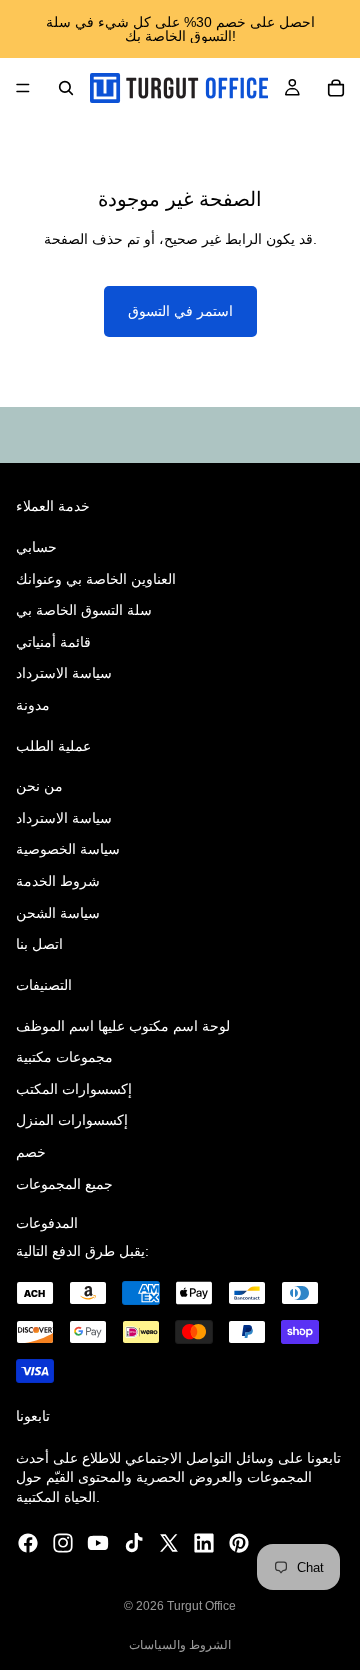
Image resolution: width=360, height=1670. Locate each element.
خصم (31, 1152)
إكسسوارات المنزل (72, 1121)
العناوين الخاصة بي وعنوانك (96, 579)
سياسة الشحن (58, 913)
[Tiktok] (134, 1544)
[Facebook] (28, 1544)
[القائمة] (23, 88)
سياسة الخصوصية (68, 850)
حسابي (36, 547)
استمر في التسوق (180, 311)
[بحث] (66, 88)
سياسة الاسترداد (64, 674)
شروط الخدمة (58, 881)
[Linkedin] (204, 1544)
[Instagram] (63, 1544)
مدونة (33, 705)
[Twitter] (169, 1544)
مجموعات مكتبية (64, 1057)
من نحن (39, 786)
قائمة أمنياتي (53, 642)
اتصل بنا (39, 944)
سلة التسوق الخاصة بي (84, 610)
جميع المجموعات (64, 1184)
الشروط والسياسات (180, 1645)
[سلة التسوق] (336, 88)
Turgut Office (201, 1606)
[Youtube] (98, 1544)
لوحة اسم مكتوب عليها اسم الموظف (123, 1026)
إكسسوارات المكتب (74, 1089)
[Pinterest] (239, 1544)
